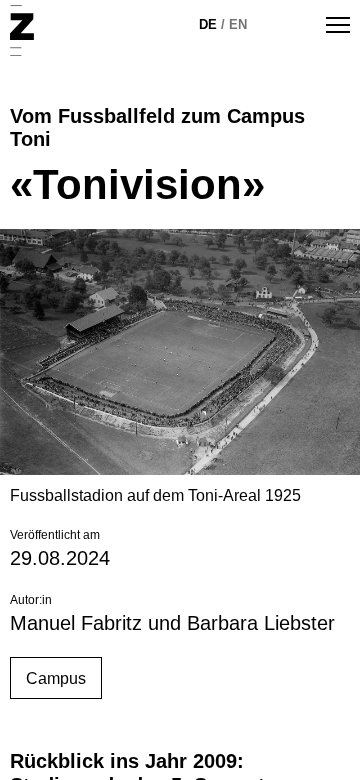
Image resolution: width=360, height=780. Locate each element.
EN (238, 24)
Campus (56, 678)
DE (208, 24)
